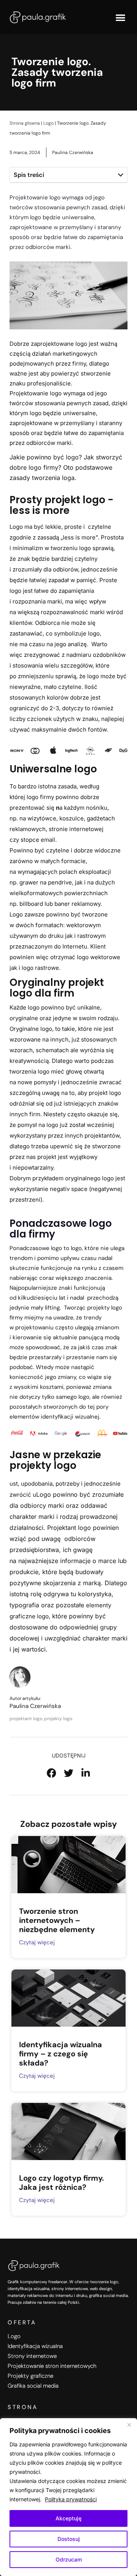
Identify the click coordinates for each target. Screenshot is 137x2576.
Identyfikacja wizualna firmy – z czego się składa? (61, 2054)
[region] (68, 2497)
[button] (120, 17)
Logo (49, 123)
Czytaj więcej (37, 1942)
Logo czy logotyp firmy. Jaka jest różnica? (61, 2183)
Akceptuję (68, 2518)
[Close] (129, 2425)
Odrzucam (69, 2559)
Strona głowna (25, 123)
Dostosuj (69, 2539)
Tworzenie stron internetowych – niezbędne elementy (57, 1920)
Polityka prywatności (71, 2499)
